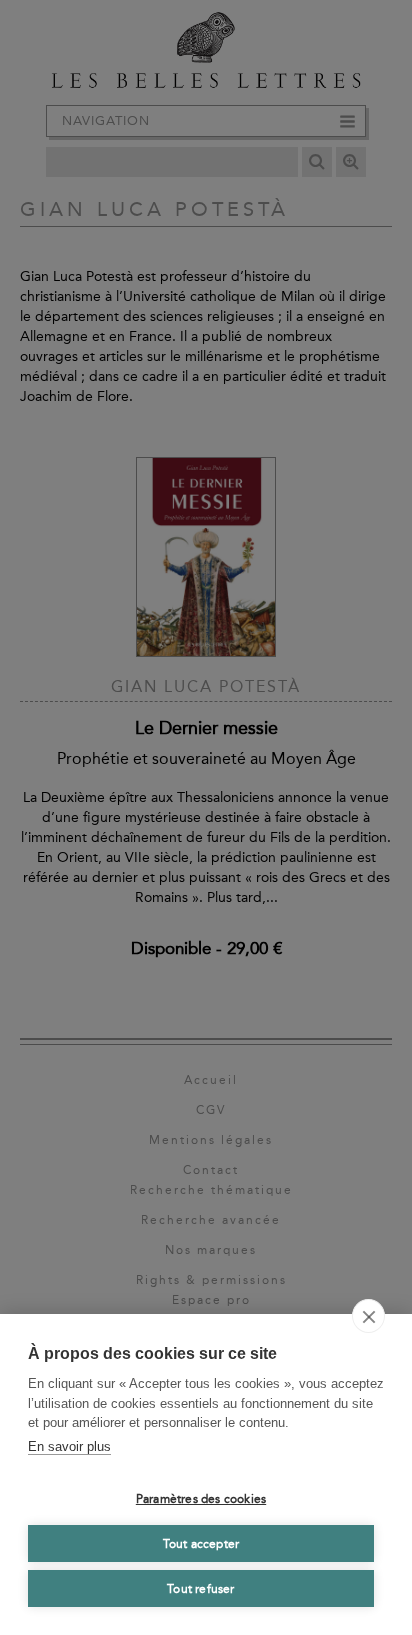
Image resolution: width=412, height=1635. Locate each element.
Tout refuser (200, 1589)
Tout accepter (201, 1544)
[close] (368, 1316)
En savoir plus (69, 1446)
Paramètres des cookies (201, 1499)
